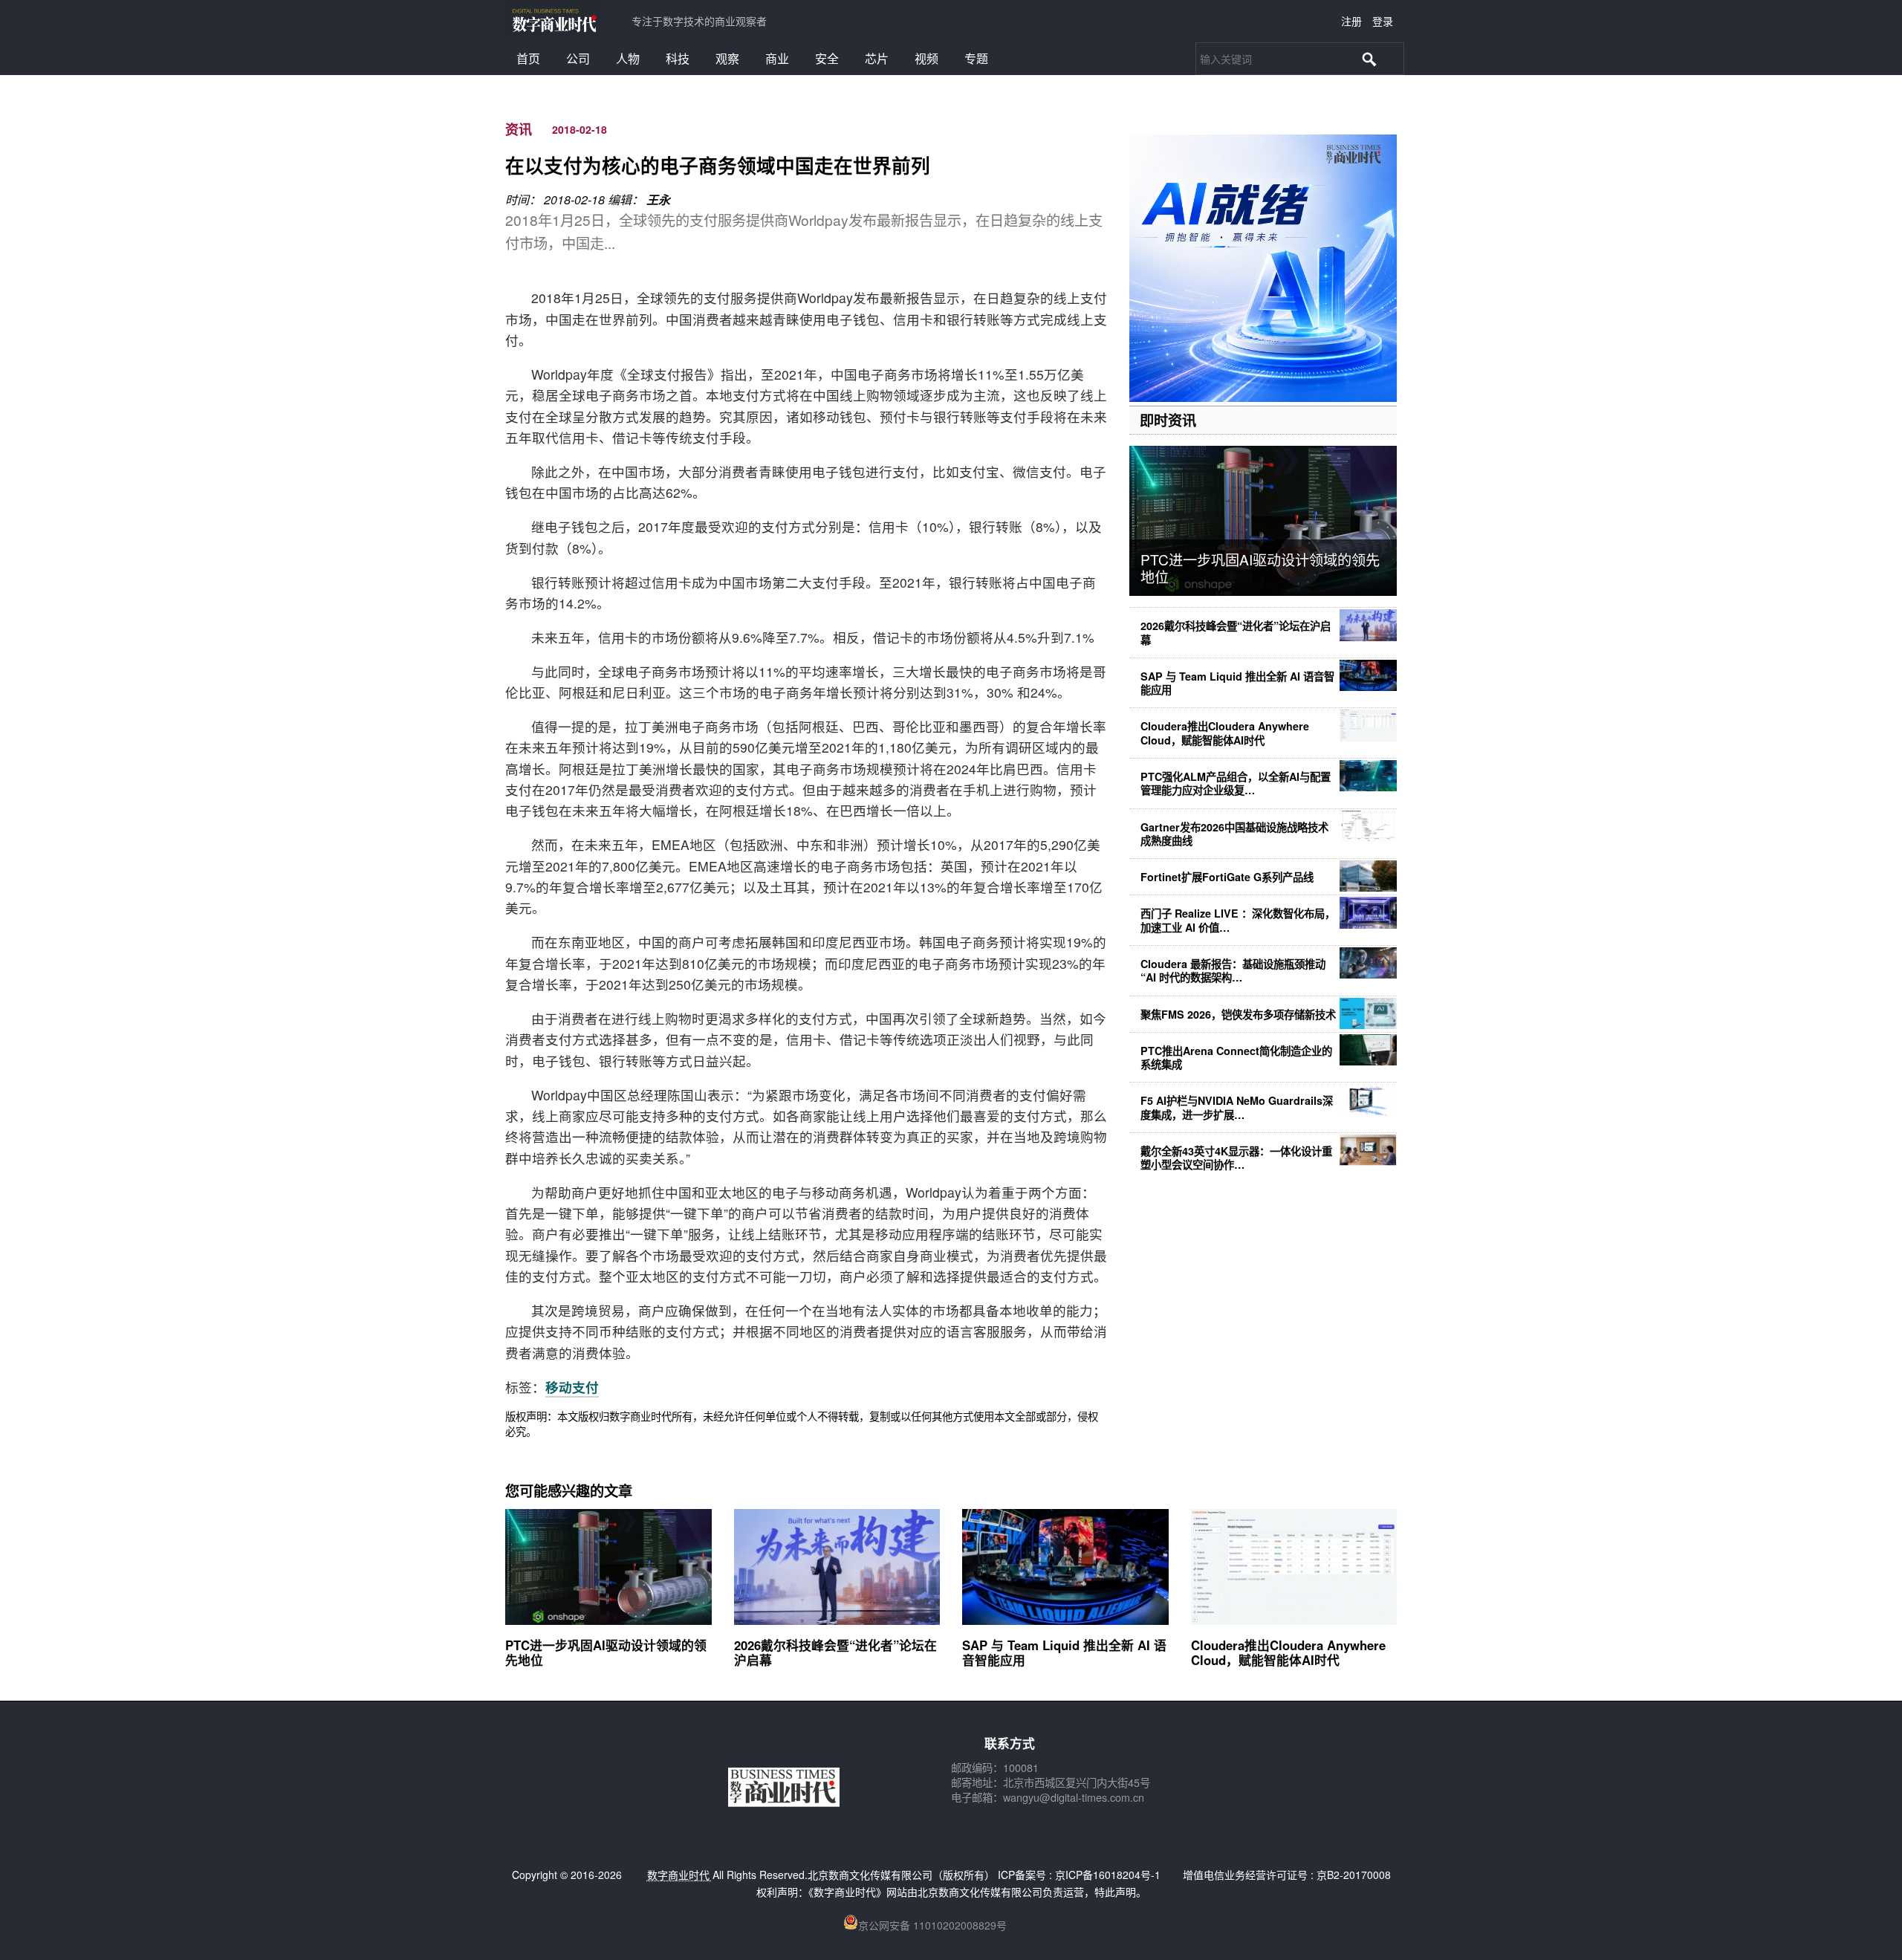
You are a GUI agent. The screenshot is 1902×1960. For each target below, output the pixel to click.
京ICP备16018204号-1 (1108, 1875)
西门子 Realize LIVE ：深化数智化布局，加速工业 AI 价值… (1238, 920)
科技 (678, 58)
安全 (827, 58)
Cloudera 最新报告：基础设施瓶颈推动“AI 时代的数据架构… (1233, 970)
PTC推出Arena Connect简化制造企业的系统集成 (1236, 1057)
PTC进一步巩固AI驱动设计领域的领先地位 (1260, 568)
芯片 (877, 58)
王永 (658, 199)
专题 (976, 58)
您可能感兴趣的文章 (569, 1490)
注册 (1351, 21)
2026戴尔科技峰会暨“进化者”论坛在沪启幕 (1236, 632)
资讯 (519, 129)
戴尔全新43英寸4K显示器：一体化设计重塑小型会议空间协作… (1236, 1158)
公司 (578, 58)
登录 (1383, 21)
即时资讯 (1168, 420)
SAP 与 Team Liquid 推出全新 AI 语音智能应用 (1237, 683)
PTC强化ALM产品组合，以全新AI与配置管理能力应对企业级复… (1236, 783)
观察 (727, 58)
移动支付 (572, 1387)
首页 (528, 58)
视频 (926, 58)
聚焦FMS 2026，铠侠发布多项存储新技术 (1238, 1014)
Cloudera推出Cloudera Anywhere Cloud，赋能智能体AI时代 (1225, 733)
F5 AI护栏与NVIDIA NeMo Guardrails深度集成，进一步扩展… (1237, 1107)
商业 (777, 58)
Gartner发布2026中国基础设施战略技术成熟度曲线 (1234, 834)
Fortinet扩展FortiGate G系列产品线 (1227, 877)
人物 (628, 58)
